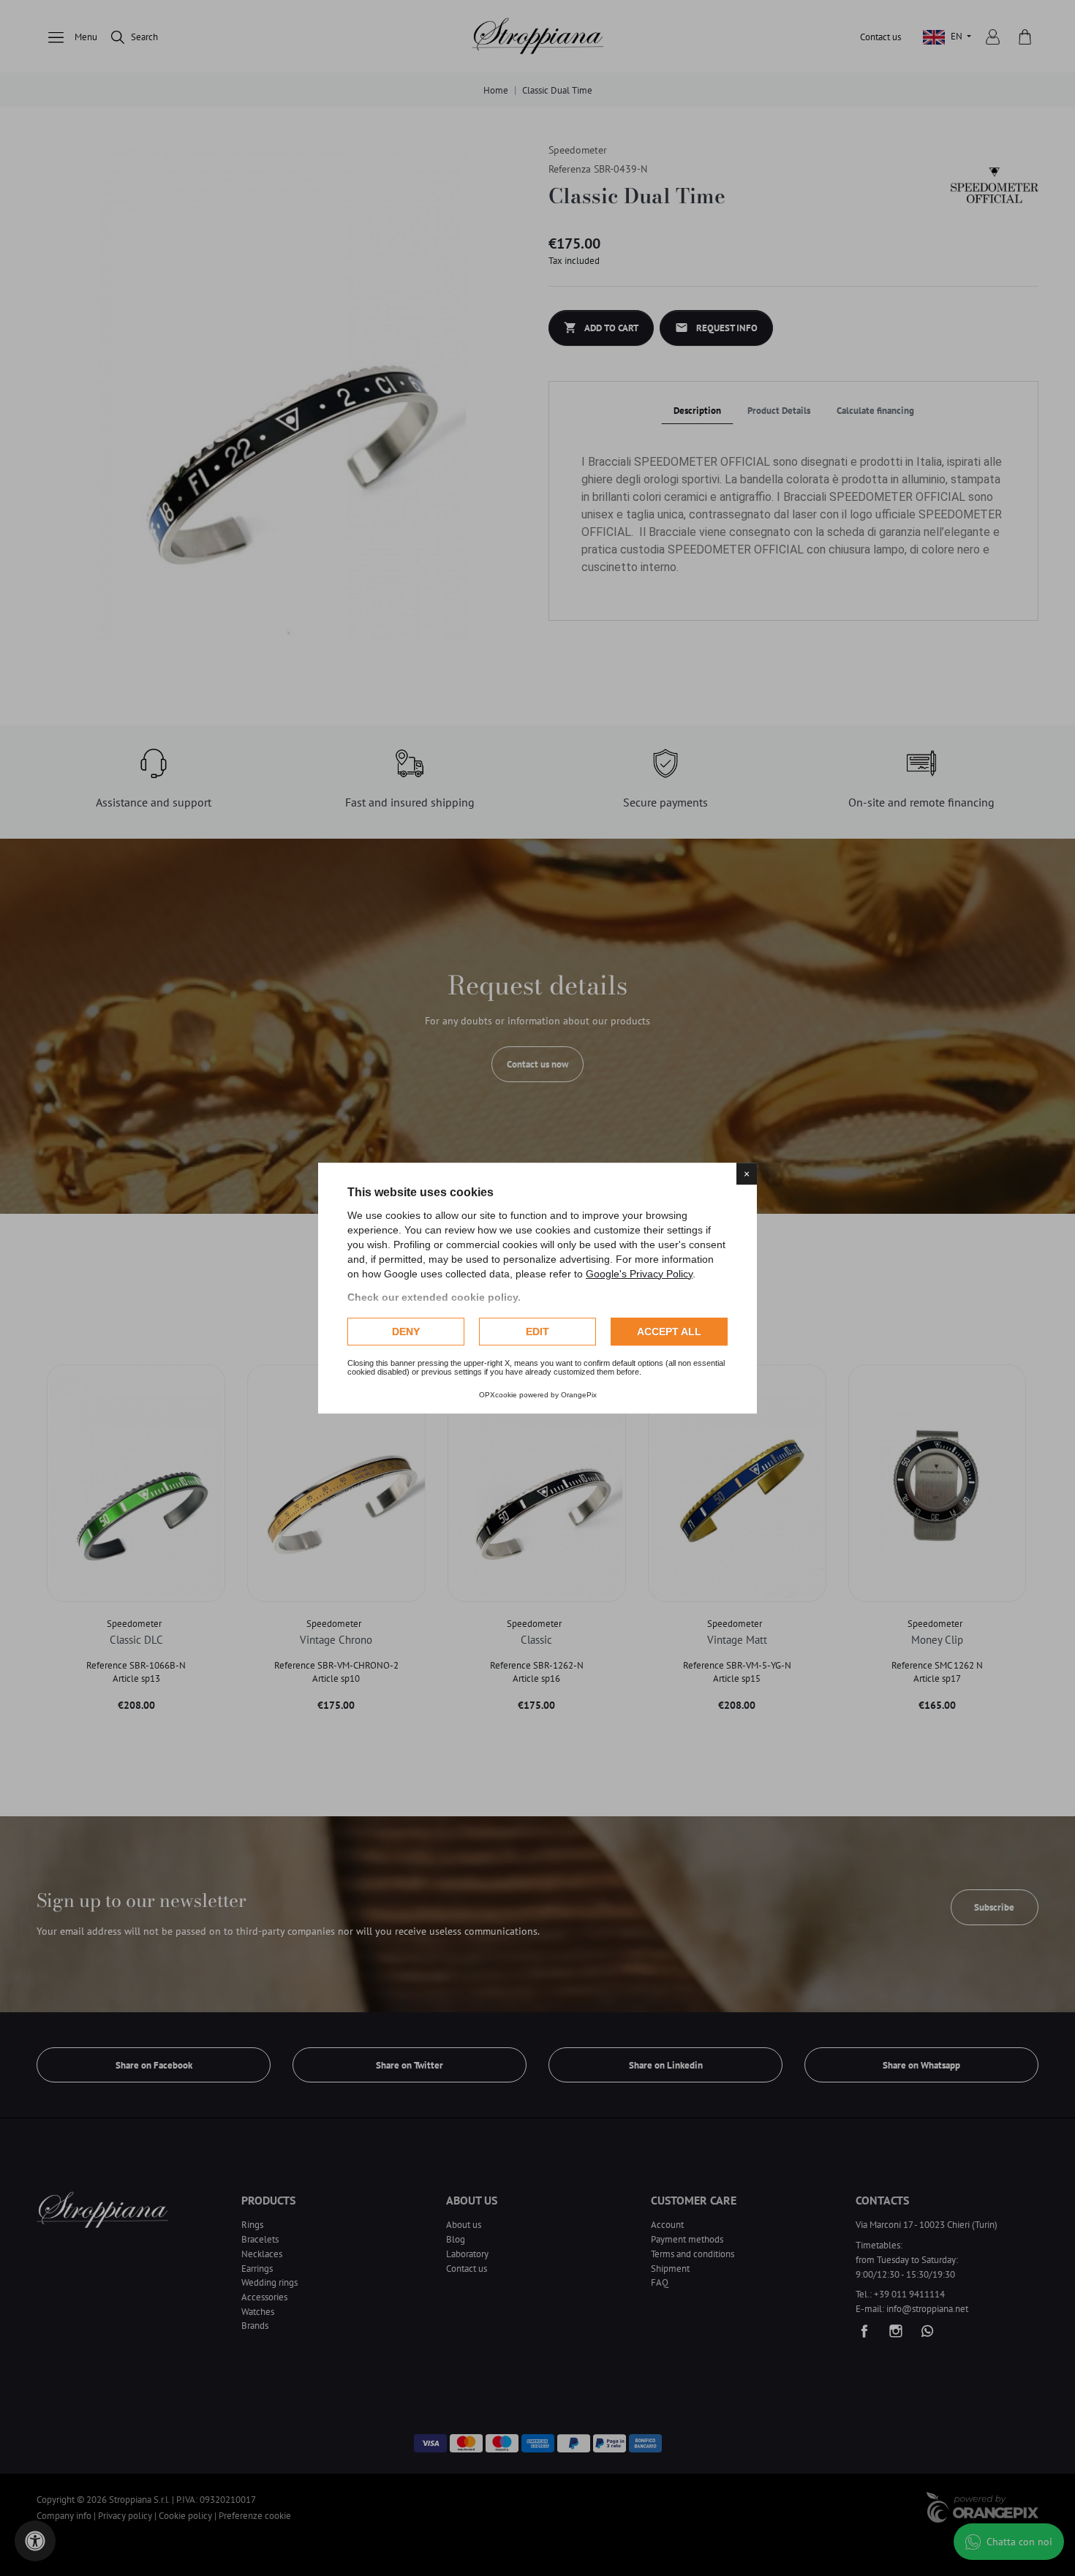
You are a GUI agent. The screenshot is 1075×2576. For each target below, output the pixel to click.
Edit (537, 1332)
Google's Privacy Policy (639, 1274)
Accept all (669, 1332)
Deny (406, 1332)
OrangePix (579, 1395)
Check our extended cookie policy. (434, 1297)
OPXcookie (498, 1395)
